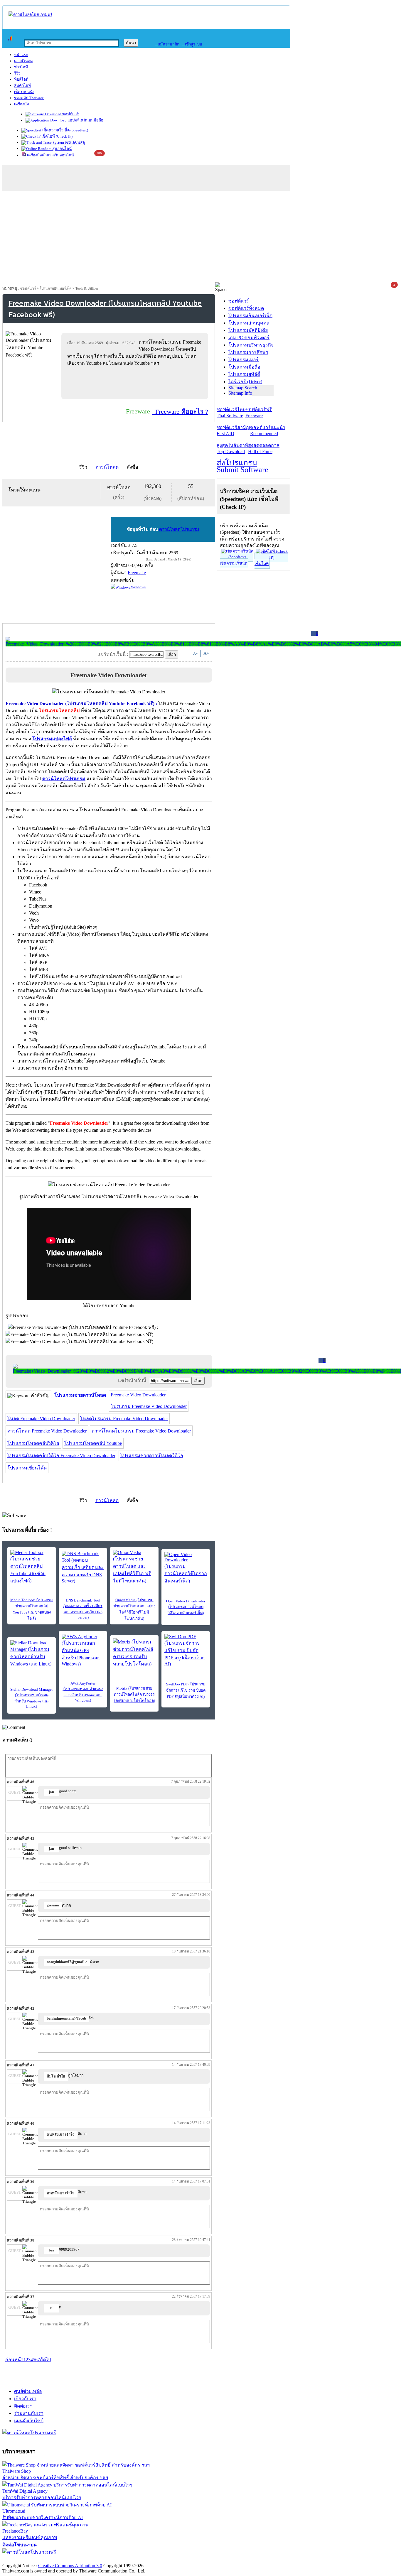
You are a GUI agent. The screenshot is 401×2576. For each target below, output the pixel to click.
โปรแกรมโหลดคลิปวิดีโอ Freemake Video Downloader (61, 1456)
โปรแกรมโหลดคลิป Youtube (93, 1443)
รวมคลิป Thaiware (29, 98)
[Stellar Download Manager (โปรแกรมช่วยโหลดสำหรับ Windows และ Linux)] (32, 1654)
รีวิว (17, 73)
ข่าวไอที (21, 67)
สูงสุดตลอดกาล (264, 448)
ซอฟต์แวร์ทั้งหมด (246, 308)
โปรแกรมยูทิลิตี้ (244, 374)
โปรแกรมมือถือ (244, 367)
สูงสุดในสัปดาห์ (232, 448)
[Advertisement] (201, 238)
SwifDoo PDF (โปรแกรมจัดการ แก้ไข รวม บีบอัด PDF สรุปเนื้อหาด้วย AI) (186, 1690)
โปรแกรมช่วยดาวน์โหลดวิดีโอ (152, 1456)
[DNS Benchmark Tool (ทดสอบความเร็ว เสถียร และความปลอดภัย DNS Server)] (83, 1567)
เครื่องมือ (22, 104)
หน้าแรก (21, 55)
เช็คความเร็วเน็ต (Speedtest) (65, 130)
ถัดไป (46, 2360)
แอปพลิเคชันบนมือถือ (85, 120)
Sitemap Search (243, 388)
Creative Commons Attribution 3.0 (70, 2566)
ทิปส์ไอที (21, 79)
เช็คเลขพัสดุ (74, 142)
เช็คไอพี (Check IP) (57, 136)
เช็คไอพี (262, 564)
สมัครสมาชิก (167, 44)
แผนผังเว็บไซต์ (29, 2421)
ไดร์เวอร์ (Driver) (245, 382)
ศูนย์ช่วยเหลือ (28, 2391)
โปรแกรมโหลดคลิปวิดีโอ (33, 1443)
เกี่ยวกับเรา (25, 2399)
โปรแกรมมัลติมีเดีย (248, 330)
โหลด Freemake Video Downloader (41, 1419)
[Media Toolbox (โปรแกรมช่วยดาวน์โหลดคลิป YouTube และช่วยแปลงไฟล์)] (32, 1567)
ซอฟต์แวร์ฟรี (259, 413)
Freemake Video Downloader (138, 1395)
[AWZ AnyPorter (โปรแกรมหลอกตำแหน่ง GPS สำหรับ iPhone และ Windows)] (83, 1650)
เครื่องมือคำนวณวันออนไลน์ (50, 155)
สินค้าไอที (22, 86)
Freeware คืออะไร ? (180, 412)
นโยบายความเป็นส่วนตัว (78, 2559)
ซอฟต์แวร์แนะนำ (268, 430)
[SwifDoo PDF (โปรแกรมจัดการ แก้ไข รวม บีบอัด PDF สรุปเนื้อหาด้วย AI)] (186, 1650)
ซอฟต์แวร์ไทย (231, 413)
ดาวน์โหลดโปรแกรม (179, 529)
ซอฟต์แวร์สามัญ (233, 430)
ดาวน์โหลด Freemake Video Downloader (47, 1431)
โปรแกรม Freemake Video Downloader (149, 1406)
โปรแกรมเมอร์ (244, 360)
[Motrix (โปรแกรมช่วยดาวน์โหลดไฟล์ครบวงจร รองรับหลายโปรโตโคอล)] (134, 1653)
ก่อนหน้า (14, 2360)
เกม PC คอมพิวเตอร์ (249, 338)
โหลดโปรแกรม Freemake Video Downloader (124, 1419)
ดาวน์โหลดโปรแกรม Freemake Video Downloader (141, 1431)
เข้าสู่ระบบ (192, 44)
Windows (138, 587)
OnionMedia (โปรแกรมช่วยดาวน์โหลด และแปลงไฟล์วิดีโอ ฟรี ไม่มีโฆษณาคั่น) (134, 1609)
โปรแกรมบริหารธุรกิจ (251, 345)
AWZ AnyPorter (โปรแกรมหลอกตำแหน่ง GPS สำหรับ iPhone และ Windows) (83, 1692)
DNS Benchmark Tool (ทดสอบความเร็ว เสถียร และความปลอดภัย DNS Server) (83, 1609)
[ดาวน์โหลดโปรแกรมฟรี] (30, 15)
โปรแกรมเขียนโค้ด (27, 1468)
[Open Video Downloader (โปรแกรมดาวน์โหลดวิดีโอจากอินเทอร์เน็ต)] (186, 1568)
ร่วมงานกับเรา (29, 2413)
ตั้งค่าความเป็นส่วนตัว (25, 2559)
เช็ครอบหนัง (24, 92)
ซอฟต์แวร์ (70, 114)
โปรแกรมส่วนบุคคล (249, 323)
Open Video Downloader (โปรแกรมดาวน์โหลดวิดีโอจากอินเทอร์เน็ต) (186, 1607)
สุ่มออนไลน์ (62, 149)
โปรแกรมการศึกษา (248, 352)
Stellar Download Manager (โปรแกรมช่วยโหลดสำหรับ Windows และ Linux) (32, 1698)
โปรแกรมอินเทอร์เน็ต (56, 288)
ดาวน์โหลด (23, 61)
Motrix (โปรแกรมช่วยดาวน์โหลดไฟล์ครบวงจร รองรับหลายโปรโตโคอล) (134, 1694)
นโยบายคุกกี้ (121, 2559)
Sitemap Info (240, 393)
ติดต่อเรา (23, 2406)
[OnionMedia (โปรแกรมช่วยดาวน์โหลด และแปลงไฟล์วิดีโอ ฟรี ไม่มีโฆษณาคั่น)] (134, 1567)
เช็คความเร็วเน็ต (234, 563)
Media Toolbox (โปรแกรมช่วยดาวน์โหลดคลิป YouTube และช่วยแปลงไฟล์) (32, 1609)
